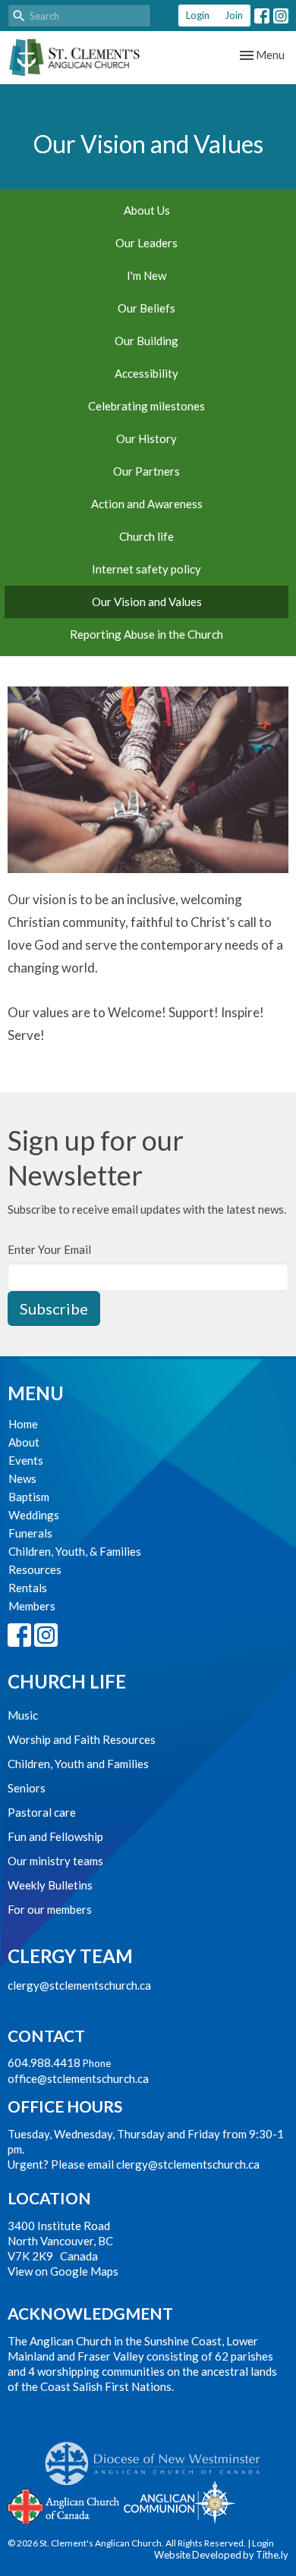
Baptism (29, 1497)
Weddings (34, 1515)
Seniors (27, 1788)
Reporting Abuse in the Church (146, 634)
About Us (147, 210)
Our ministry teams (55, 1861)
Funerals (30, 1533)
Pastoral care (42, 1812)
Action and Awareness (147, 504)
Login (198, 15)
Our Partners (146, 471)
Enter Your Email (49, 1249)
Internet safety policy (146, 569)
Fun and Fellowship (55, 1836)
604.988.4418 (44, 2062)
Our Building (146, 341)
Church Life (67, 1681)
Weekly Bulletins (50, 1885)
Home (23, 1424)
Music (23, 1715)
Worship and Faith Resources (82, 1739)
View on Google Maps (63, 2271)
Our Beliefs (146, 308)
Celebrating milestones (146, 406)
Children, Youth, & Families (75, 1551)
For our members (50, 1909)
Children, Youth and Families (78, 1764)
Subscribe (54, 1308)
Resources (35, 1569)
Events (26, 1460)
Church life (146, 536)
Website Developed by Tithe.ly (221, 2555)
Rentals (28, 1588)
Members (32, 1606)
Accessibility (146, 373)
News (22, 1478)
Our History (146, 438)
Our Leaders (146, 243)
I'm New (146, 275)
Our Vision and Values (147, 602)
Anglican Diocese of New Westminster (158, 2456)
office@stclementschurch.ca (78, 2078)
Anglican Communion (179, 2502)
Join (234, 15)
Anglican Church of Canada (64, 2505)
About (24, 1442)
